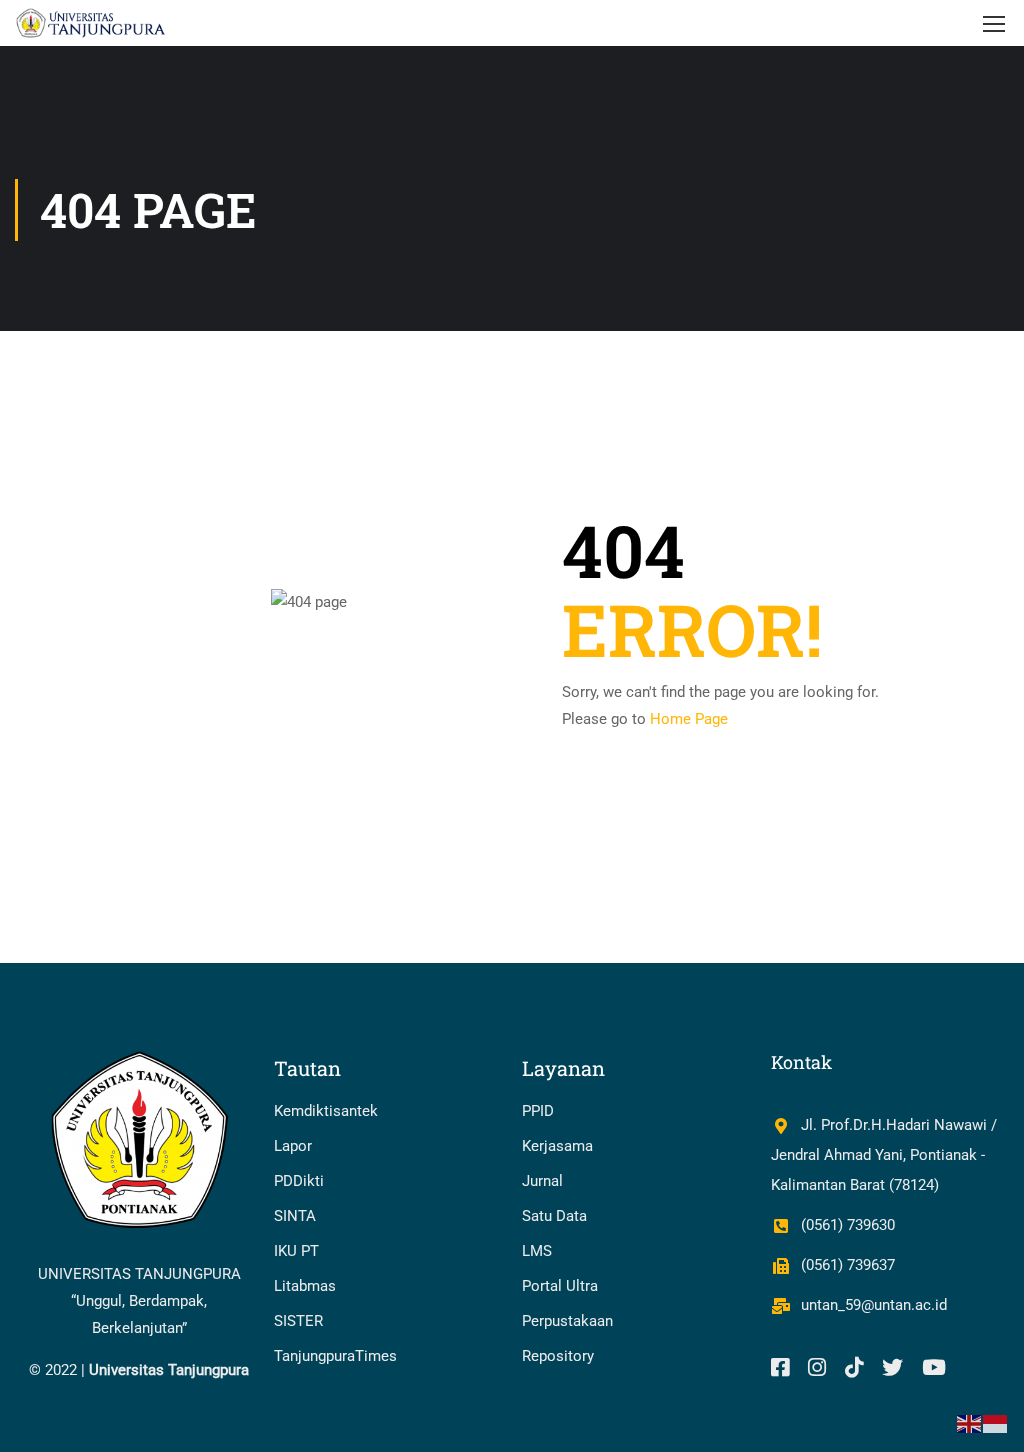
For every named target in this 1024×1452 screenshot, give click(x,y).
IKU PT (296, 1251)
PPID (538, 1111)
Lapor (293, 1146)
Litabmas (305, 1286)
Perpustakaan (567, 1321)
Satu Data (554, 1216)
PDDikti (299, 1181)
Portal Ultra (560, 1286)
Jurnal (542, 1181)
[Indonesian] (996, 1423)
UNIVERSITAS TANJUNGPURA (139, 1274)
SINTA (295, 1216)
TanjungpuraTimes (335, 1356)
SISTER (298, 1321)
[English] (970, 1423)
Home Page (689, 719)
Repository (558, 1356)
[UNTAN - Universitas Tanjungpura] (91, 23)
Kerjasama (557, 1146)
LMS (537, 1251)
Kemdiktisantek (326, 1111)
